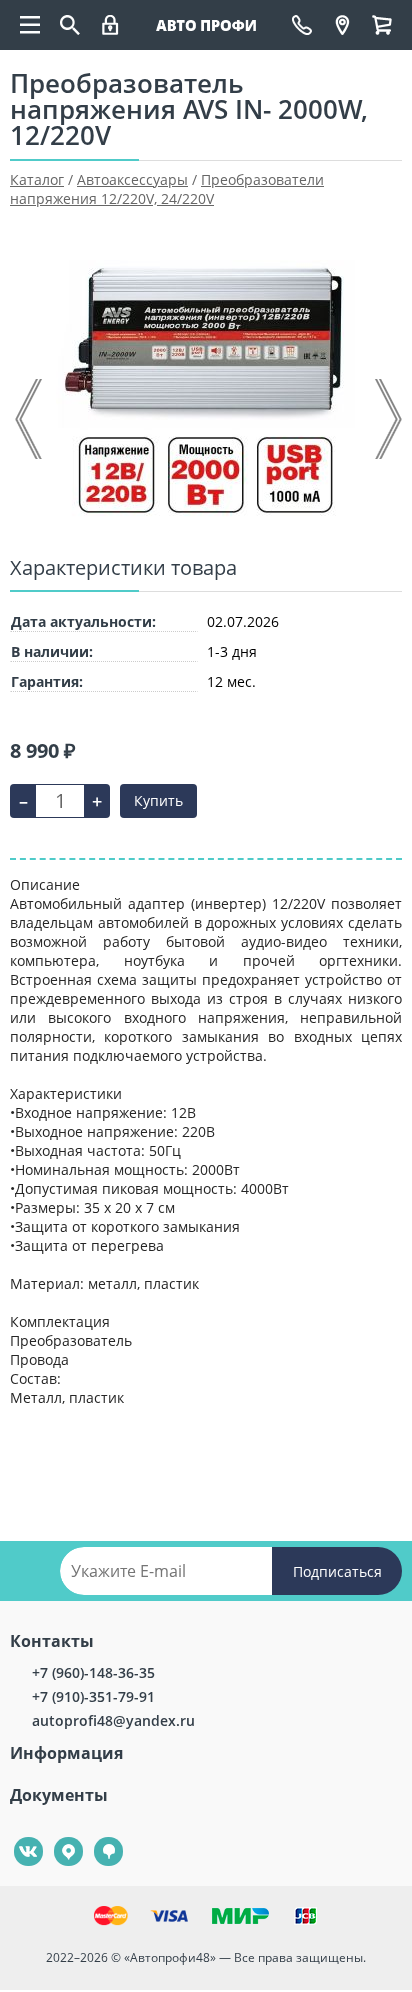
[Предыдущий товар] (30, 419)
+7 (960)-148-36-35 (93, 1672)
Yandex (57, 1837)
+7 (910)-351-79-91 (93, 1696)
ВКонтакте (17, 1837)
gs (94, 1837)
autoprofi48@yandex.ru (113, 1720)
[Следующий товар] (387, 419)
